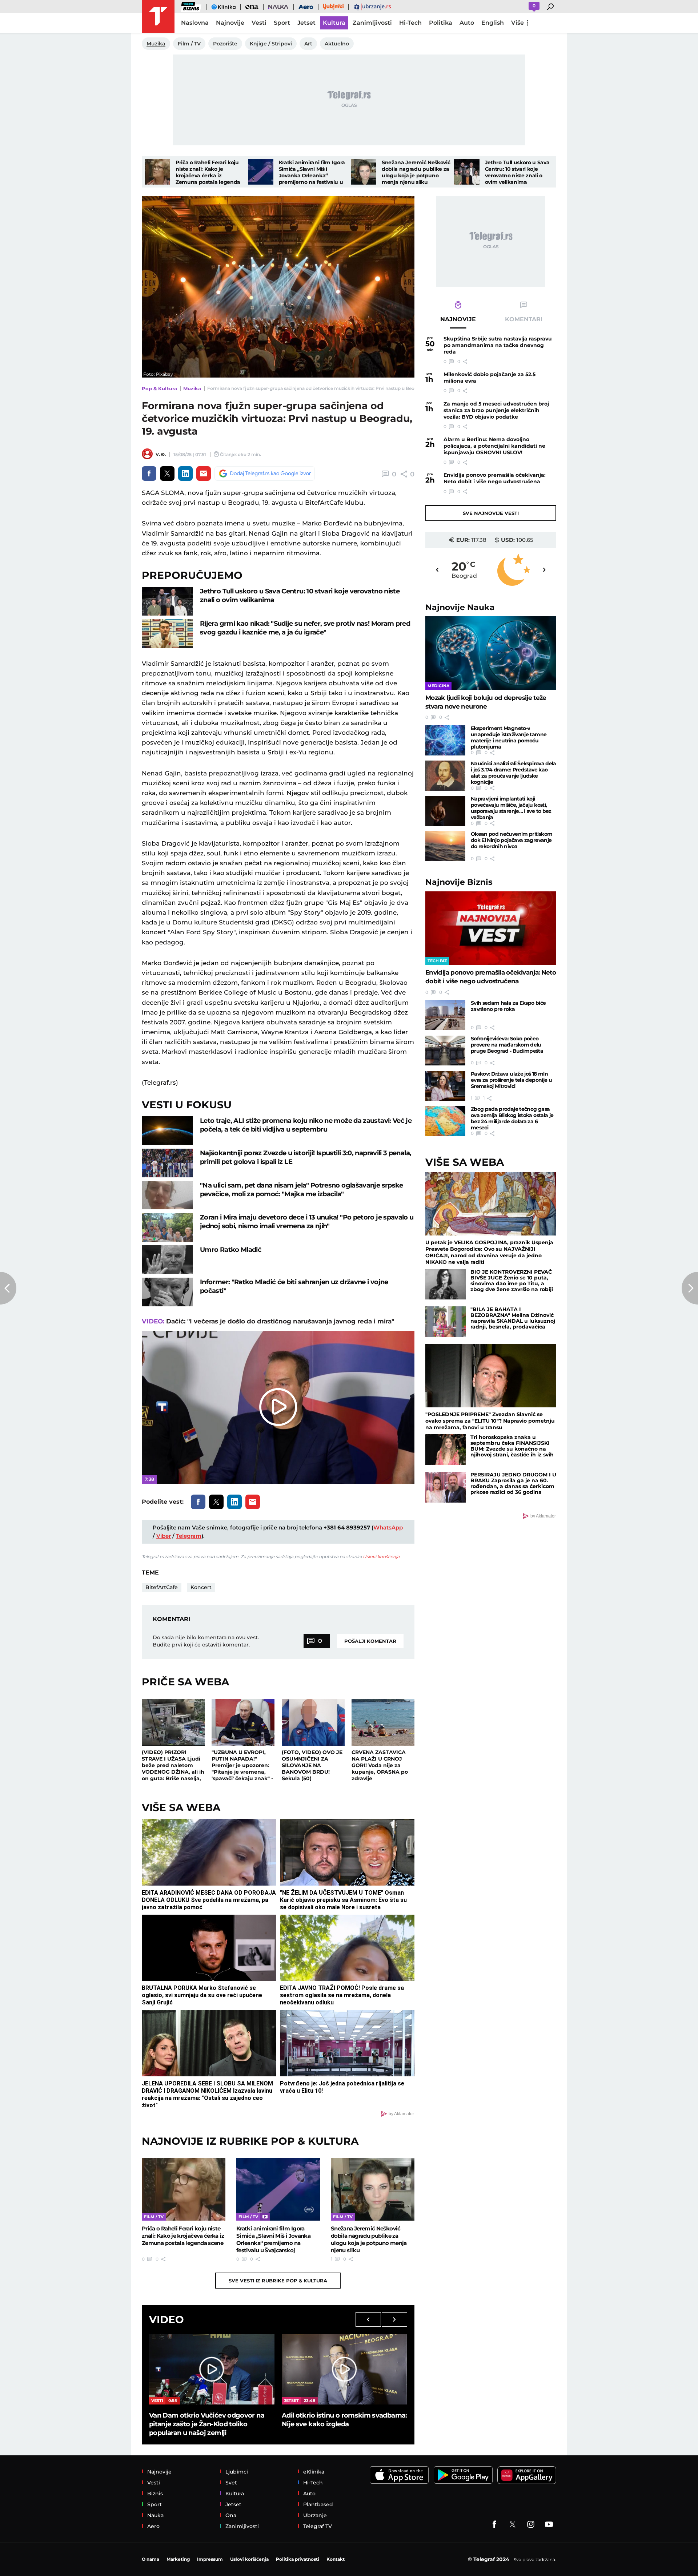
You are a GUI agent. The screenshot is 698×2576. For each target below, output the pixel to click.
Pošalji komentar (370, 1641)
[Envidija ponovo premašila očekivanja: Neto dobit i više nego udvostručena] (491, 928)
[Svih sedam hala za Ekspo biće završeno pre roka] (445, 1015)
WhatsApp (388, 1527)
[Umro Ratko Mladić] (167, 1260)
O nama (151, 2559)
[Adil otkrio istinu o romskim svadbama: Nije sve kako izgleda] (344, 2369)
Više (518, 23)
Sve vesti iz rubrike (278, 2281)
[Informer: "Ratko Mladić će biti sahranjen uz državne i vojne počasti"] (167, 1292)
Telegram (189, 1536)
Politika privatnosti (298, 2559)
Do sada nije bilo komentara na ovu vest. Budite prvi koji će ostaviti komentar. (206, 1641)
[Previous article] (8, 1288)
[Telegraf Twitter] (513, 2524)
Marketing (178, 2559)
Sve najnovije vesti (491, 513)
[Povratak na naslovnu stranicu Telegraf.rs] (158, 16)
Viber (164, 1536)
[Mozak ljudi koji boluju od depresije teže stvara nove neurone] (491, 653)
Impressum (210, 2559)
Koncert (201, 1587)
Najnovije (460, 607)
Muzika (192, 388)
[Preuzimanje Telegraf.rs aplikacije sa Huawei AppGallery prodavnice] (527, 2475)
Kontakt (336, 2559)
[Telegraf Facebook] (494, 2524)
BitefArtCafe (162, 1587)
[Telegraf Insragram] (531, 2524)
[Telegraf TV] (549, 2524)
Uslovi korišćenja (381, 1557)
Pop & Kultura (159, 388)
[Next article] (690, 1288)
